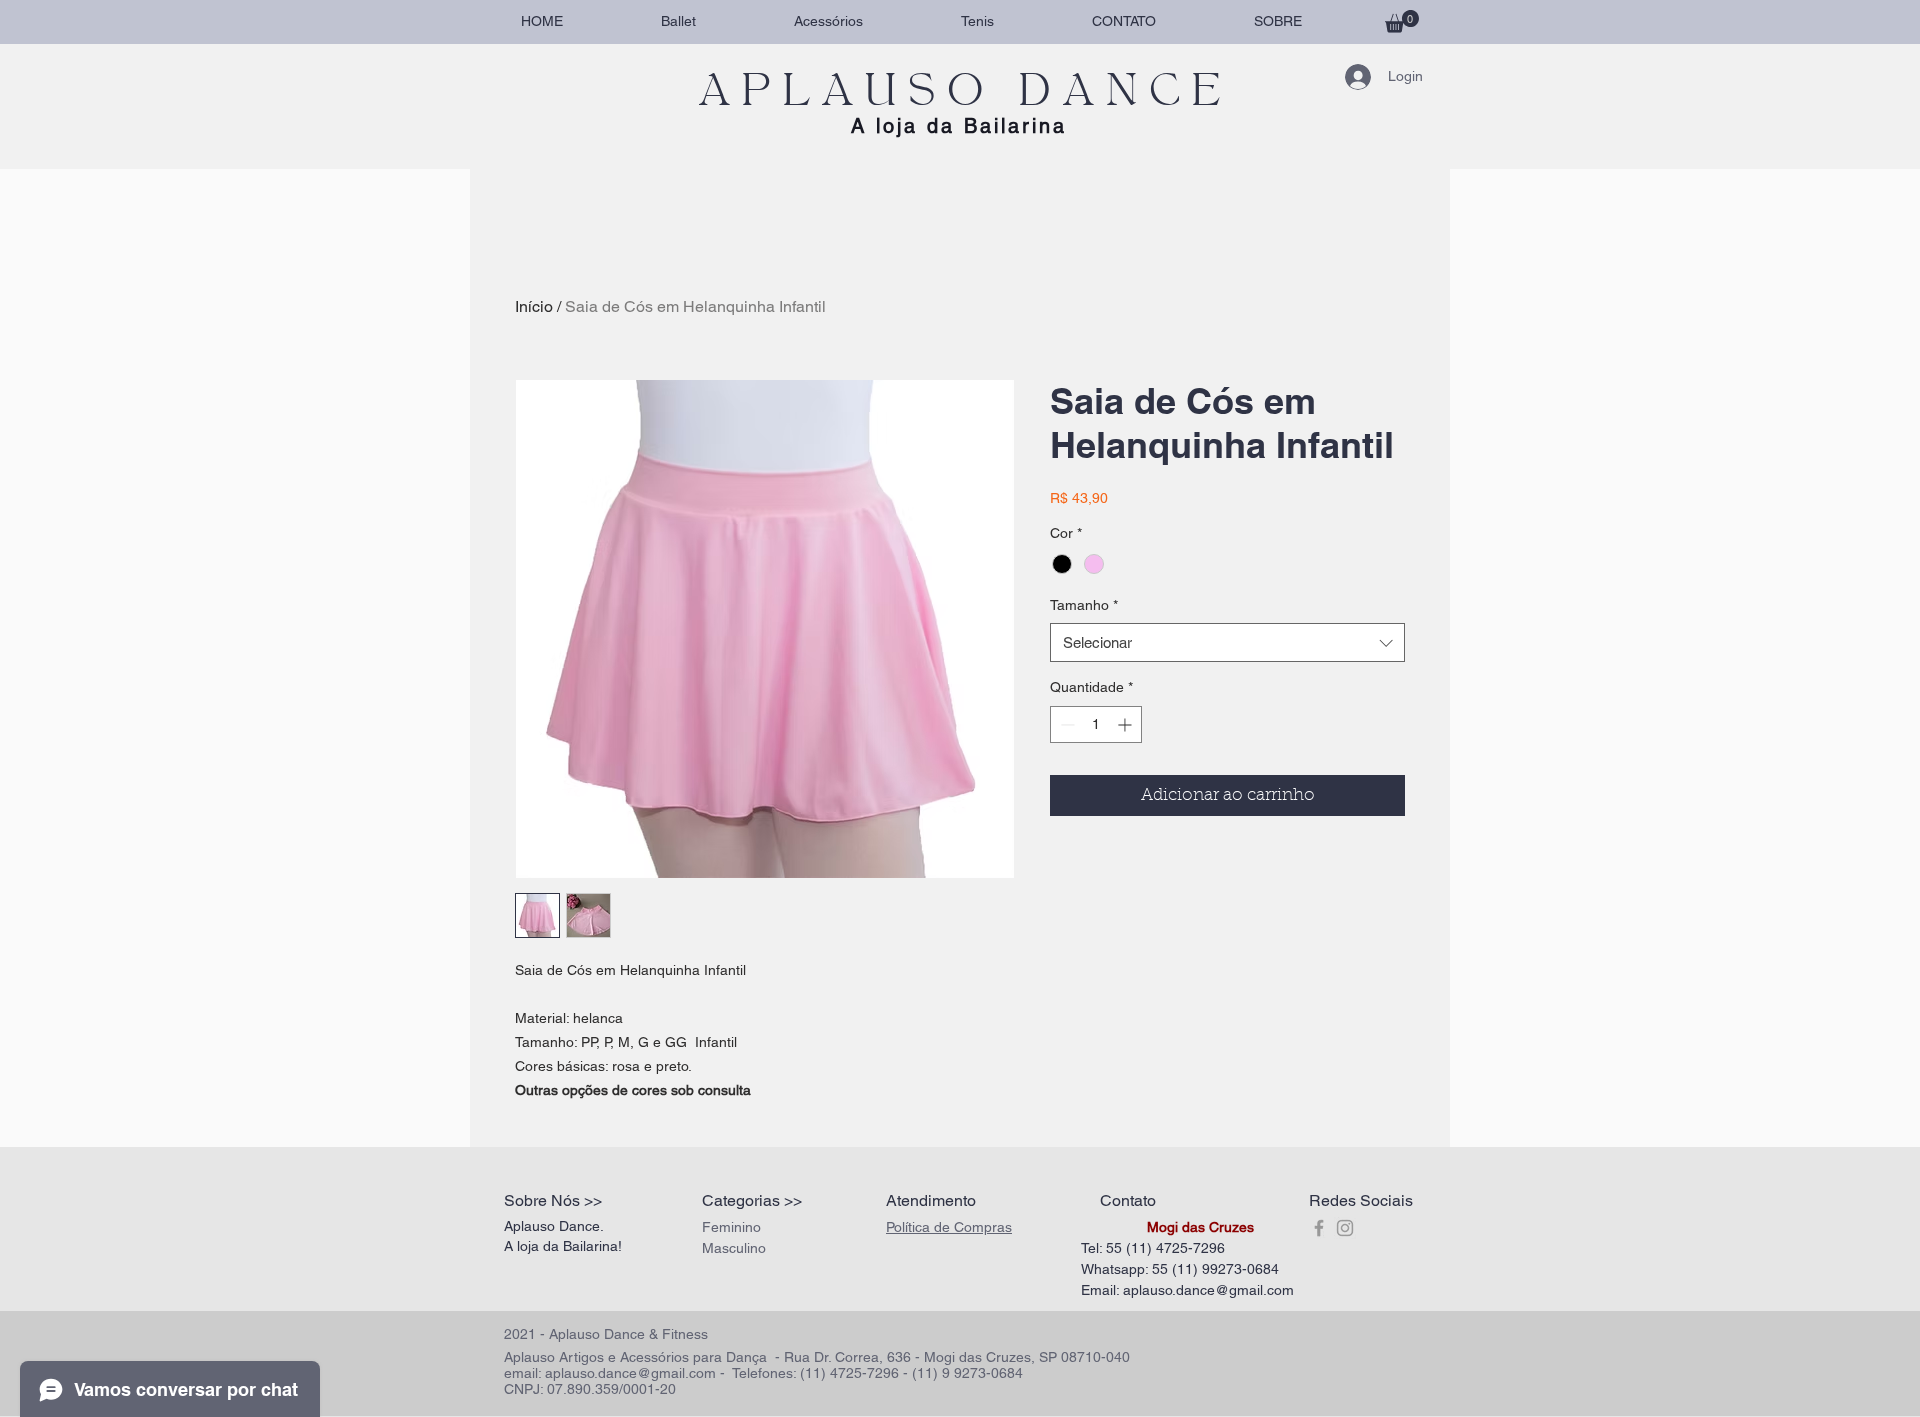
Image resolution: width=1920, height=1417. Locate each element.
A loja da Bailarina (959, 126)
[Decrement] (1065, 724)
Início (534, 306)
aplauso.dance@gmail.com (1208, 1290)
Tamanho (1084, 605)
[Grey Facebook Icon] (1319, 1228)
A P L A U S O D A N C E (959, 90)
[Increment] (1126, 724)
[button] (1402, 21)
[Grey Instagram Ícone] (1345, 1228)
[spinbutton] (1096, 724)
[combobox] (1227, 642)
